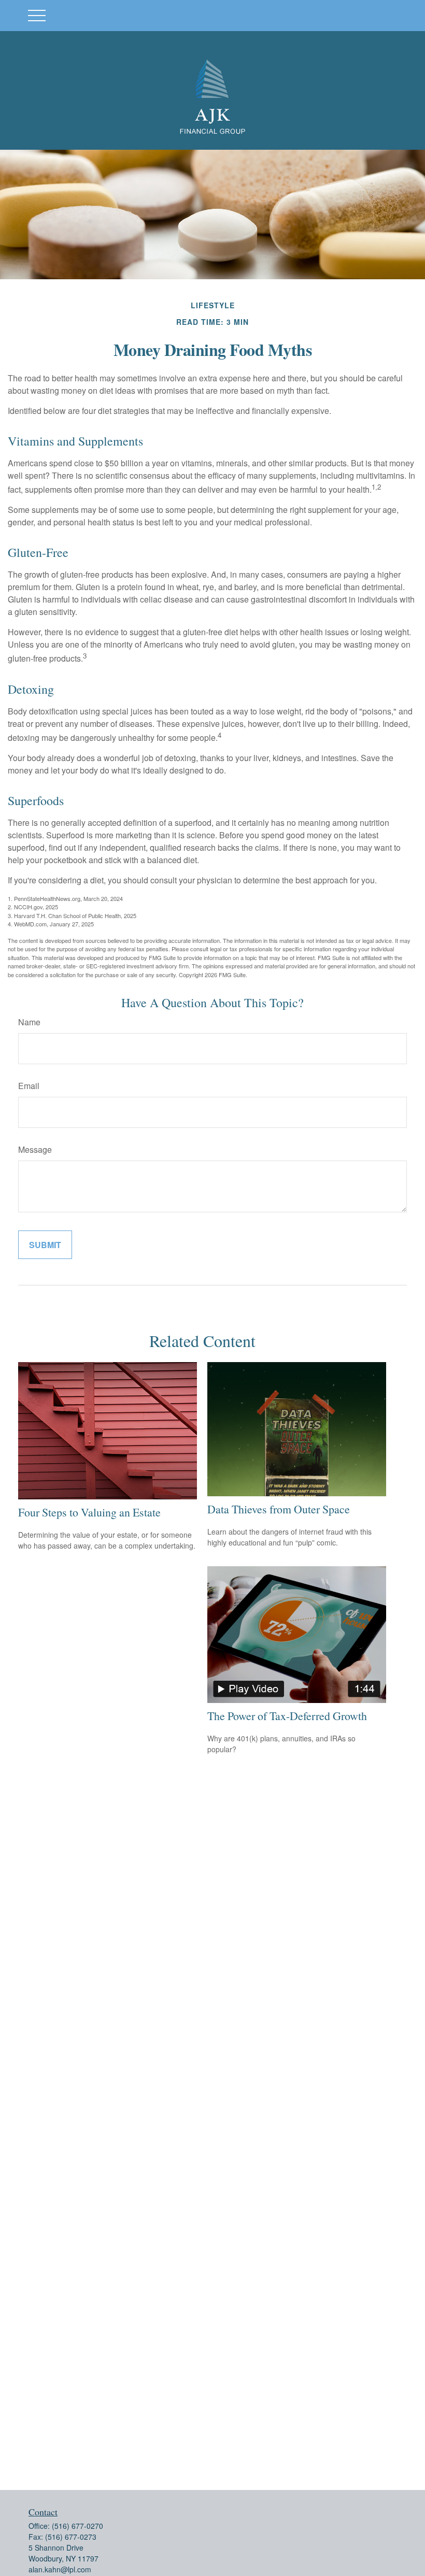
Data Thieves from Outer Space (279, 1509)
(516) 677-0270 (77, 2526)
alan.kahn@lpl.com (60, 2569)
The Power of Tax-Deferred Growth (287, 1716)
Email (29, 1086)
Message (35, 1149)
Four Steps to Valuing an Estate (89, 1512)
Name (29, 1022)
